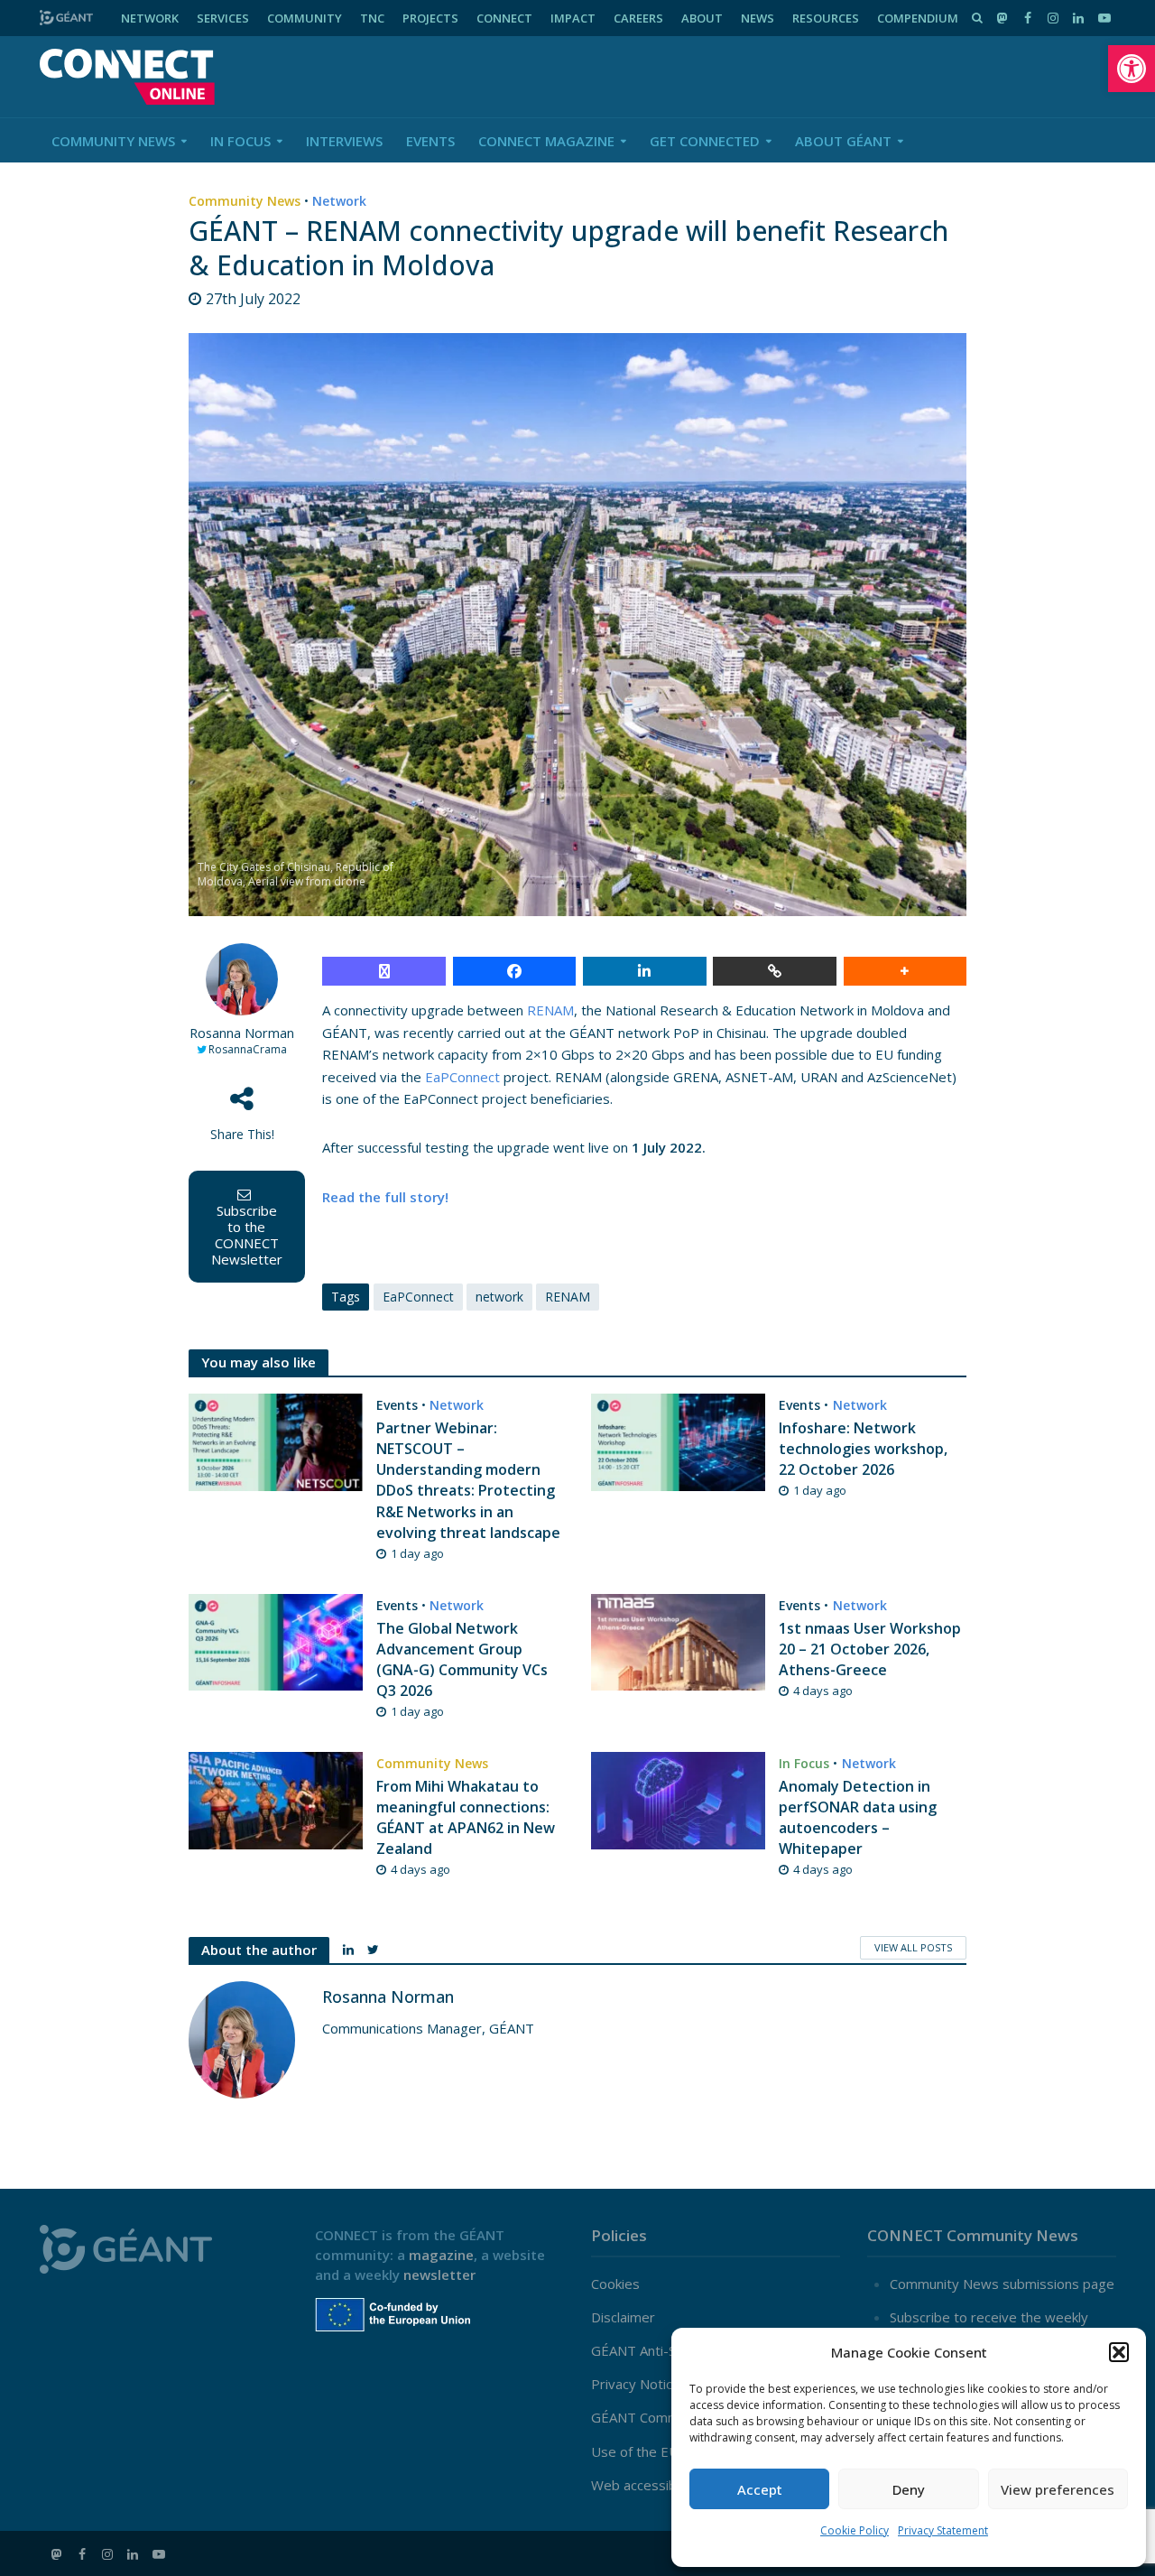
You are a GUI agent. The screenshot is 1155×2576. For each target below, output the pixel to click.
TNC (372, 18)
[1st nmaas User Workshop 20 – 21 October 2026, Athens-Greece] (678, 1641)
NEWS (758, 18)
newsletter (439, 2275)
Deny (909, 2489)
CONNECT (504, 18)
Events (430, 141)
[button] (1132, 69)
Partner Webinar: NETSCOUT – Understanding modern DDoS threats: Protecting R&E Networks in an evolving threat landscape (468, 1480)
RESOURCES (826, 18)
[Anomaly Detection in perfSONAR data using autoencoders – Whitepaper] (678, 1799)
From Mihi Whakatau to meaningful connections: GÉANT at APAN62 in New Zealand (466, 1817)
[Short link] (775, 971)
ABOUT (702, 18)
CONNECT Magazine (546, 141)
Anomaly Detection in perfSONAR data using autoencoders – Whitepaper (858, 1817)
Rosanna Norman (242, 1033)
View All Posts (913, 1947)
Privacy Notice (636, 2384)
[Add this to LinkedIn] (645, 971)
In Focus (240, 141)
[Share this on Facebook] (515, 971)
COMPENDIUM (918, 18)
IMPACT (573, 18)
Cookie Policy (855, 2530)
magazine (441, 2255)
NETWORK (150, 18)
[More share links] (906, 971)
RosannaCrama (248, 1049)
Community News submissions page (1002, 2284)
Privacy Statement (943, 2530)
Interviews (344, 141)
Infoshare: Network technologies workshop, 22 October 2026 (863, 1449)
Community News (113, 141)
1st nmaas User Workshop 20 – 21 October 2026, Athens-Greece (870, 1649)
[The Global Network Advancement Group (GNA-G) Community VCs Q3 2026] (276, 1641)
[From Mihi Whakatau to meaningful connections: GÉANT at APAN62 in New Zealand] (276, 1799)
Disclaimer (623, 2317)
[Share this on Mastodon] (384, 971)
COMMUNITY (305, 18)
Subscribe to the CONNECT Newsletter (247, 1235)
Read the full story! (385, 1197)
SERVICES (223, 18)
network (499, 1297)
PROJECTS (430, 18)
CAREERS (638, 18)
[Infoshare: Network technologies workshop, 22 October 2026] (678, 1441)
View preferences (1058, 2489)
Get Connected (705, 141)
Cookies (615, 2284)
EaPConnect (464, 1077)
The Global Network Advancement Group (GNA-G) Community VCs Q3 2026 (462, 1659)
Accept (760, 2489)
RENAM (550, 1010)
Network (339, 201)
